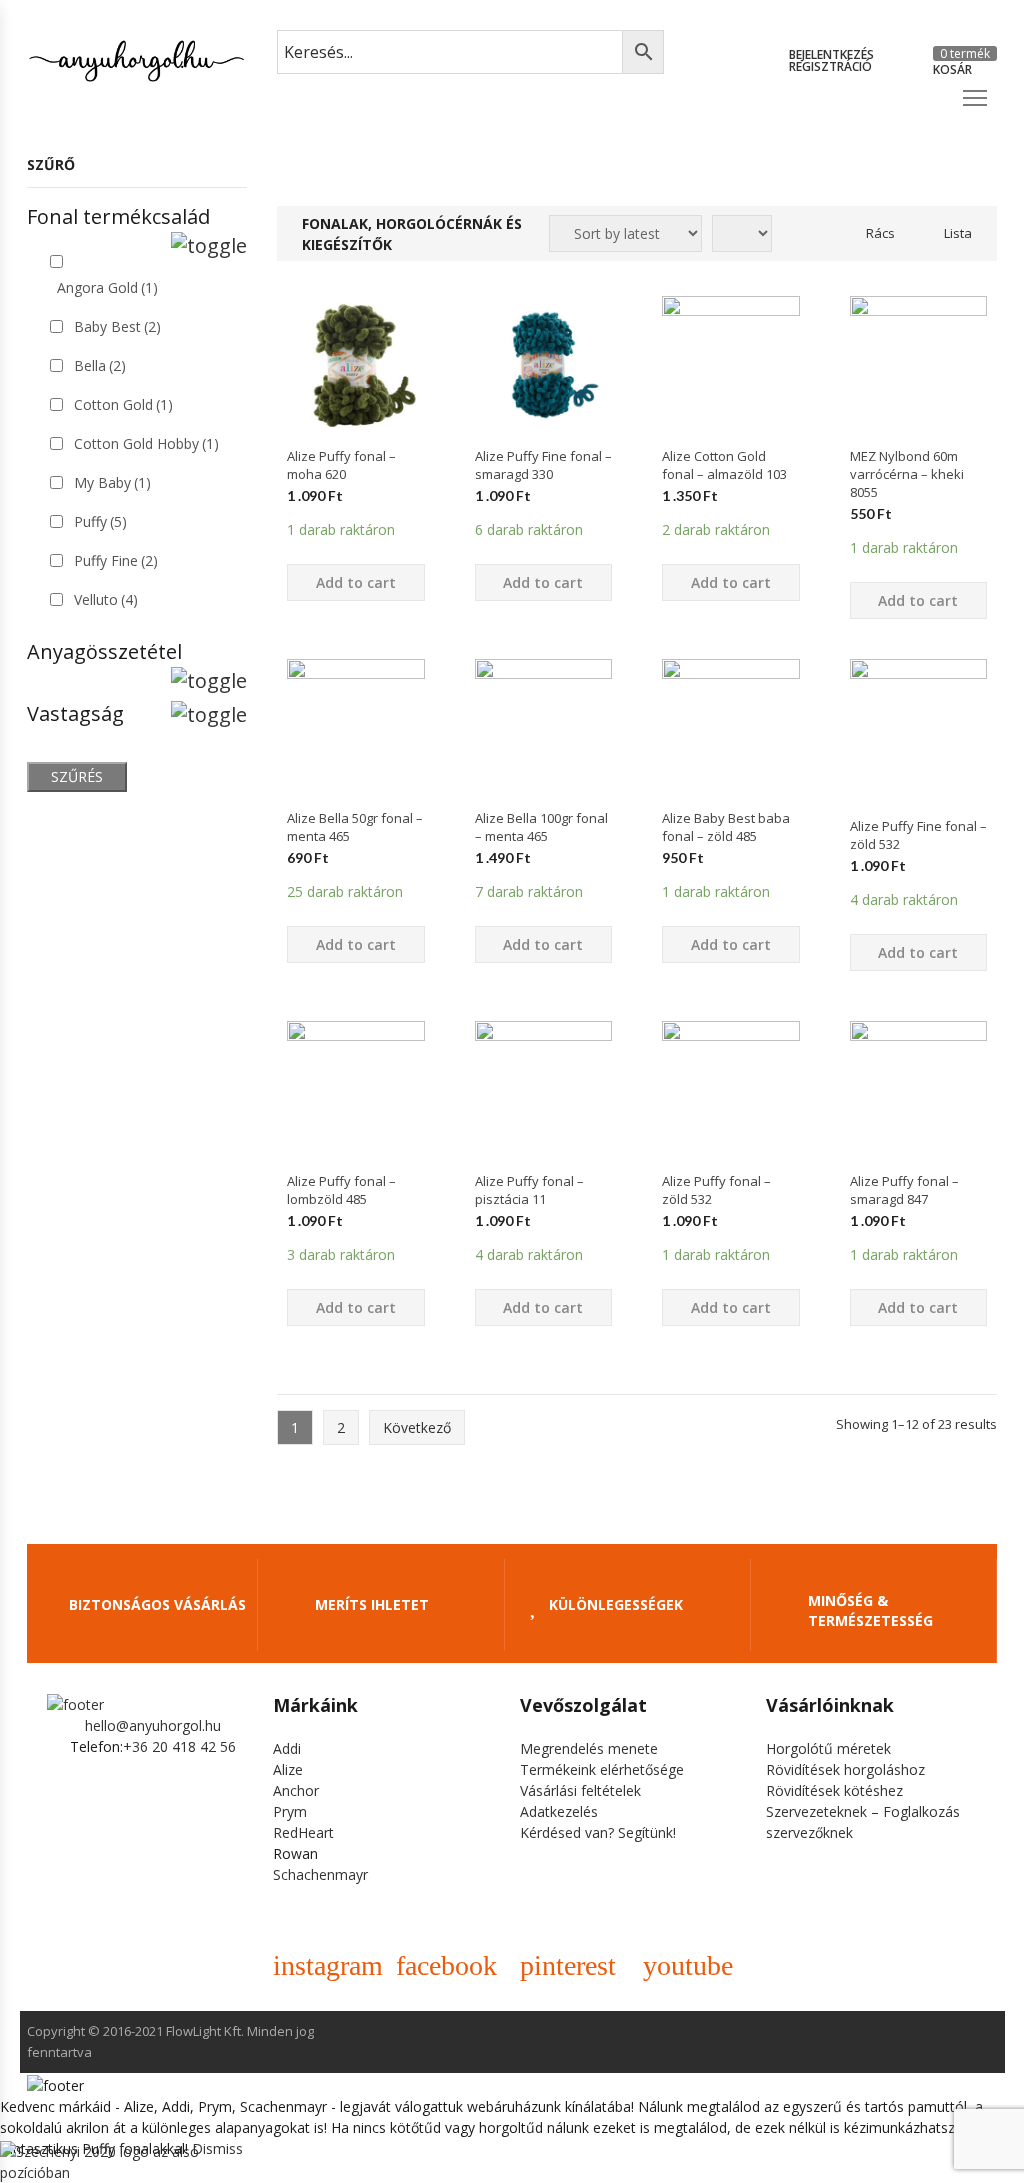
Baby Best (117, 326)
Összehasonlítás (356, 469)
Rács (880, 233)
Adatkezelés (559, 1811)
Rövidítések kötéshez (834, 1790)
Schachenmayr (320, 1874)
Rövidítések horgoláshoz (845, 1769)
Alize (288, 1769)
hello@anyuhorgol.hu (153, 1725)
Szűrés (77, 776)
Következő (417, 1427)
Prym (290, 1811)
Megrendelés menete (589, 1748)
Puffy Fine (116, 560)
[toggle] (209, 246)
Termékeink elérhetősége (602, 1769)
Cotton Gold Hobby (146, 443)
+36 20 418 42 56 (179, 1746)
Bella (100, 365)
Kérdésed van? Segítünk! (598, 1832)
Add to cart (356, 582)
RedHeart (303, 1832)
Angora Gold (107, 287)
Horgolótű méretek (828, 1748)
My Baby (112, 482)
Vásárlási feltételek (580, 1790)
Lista (958, 233)
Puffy (100, 521)
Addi (287, 1748)
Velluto (106, 599)
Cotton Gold (123, 404)
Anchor (296, 1790)
